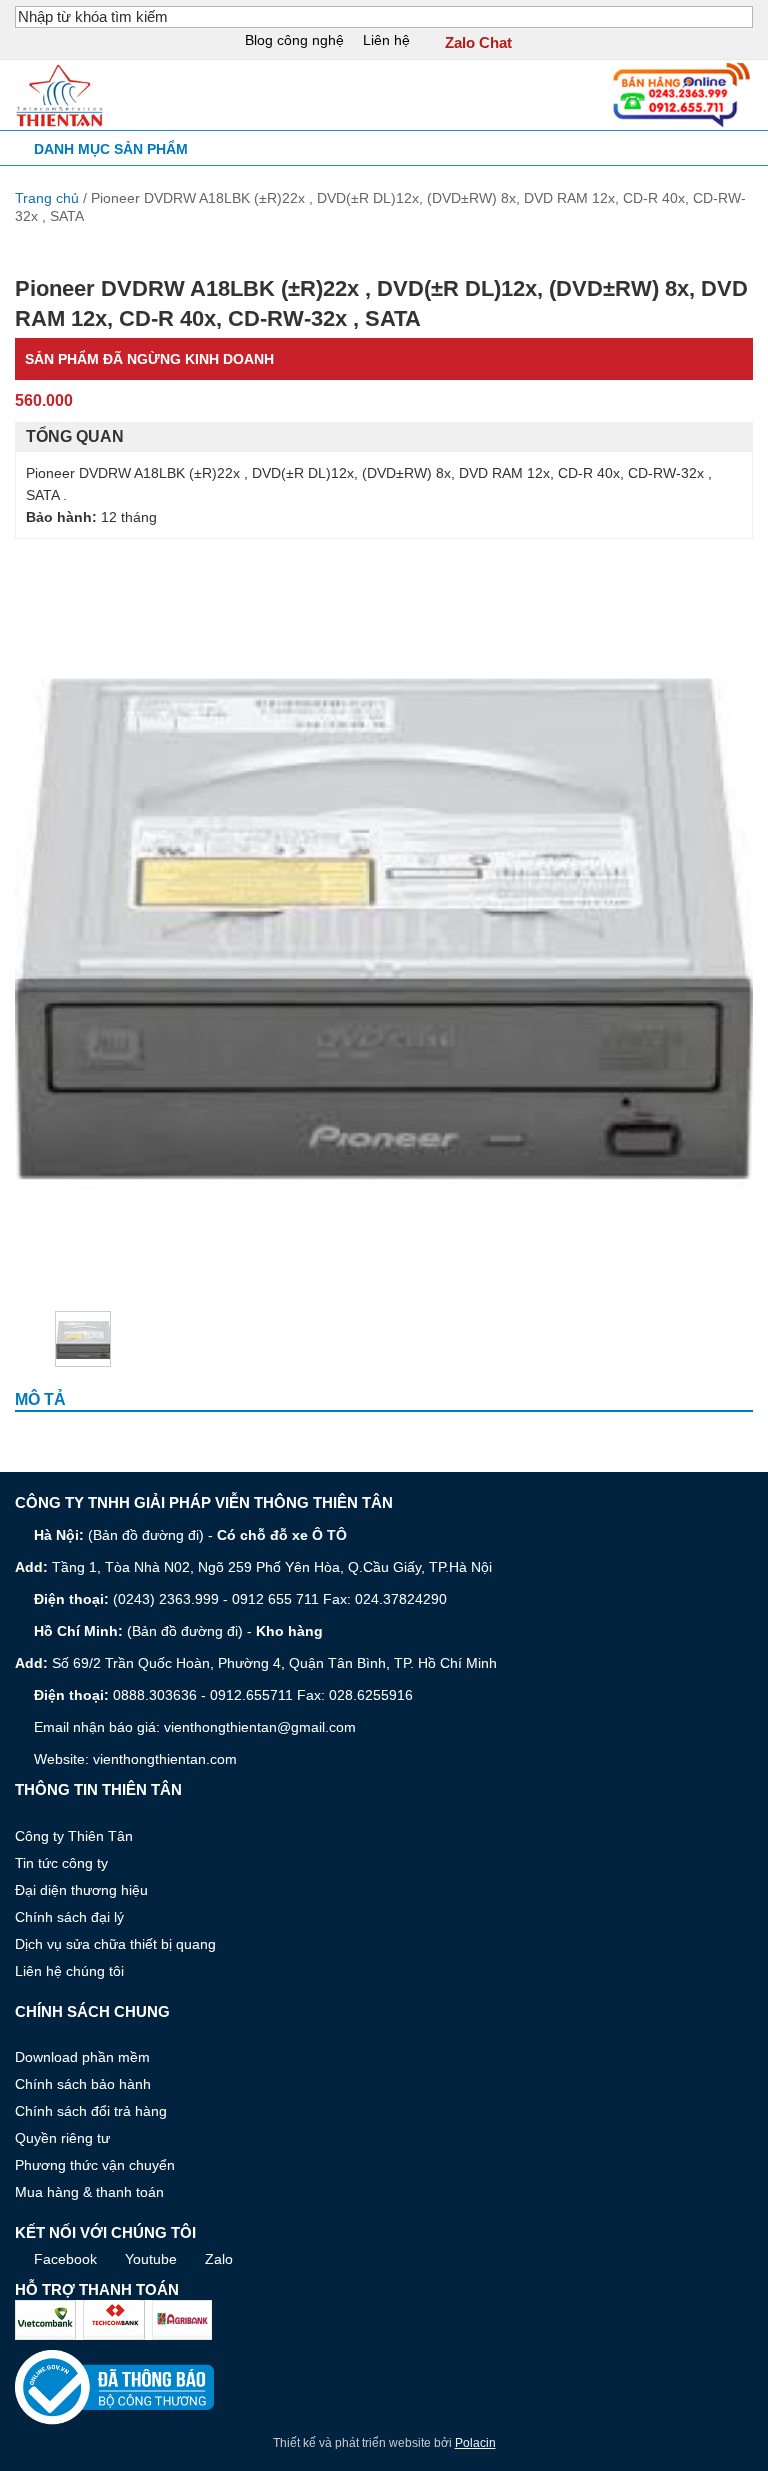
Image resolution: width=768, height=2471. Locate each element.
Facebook (65, 2259)
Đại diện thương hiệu (81, 1890)
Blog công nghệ (294, 40)
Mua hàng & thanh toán (89, 2192)
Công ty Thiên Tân (74, 1836)
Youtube (151, 2259)
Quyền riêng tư (62, 2138)
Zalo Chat (478, 43)
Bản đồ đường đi (146, 1535)
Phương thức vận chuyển (95, 2165)
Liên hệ (386, 40)
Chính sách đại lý (69, 1917)
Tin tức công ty (61, 1863)
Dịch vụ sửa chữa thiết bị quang (115, 1944)
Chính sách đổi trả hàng (91, 2111)
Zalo (219, 2259)
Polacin (475, 2443)
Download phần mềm (82, 2057)
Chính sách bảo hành (83, 2084)
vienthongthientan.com (165, 1759)
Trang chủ (47, 198)
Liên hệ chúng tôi (69, 1971)
